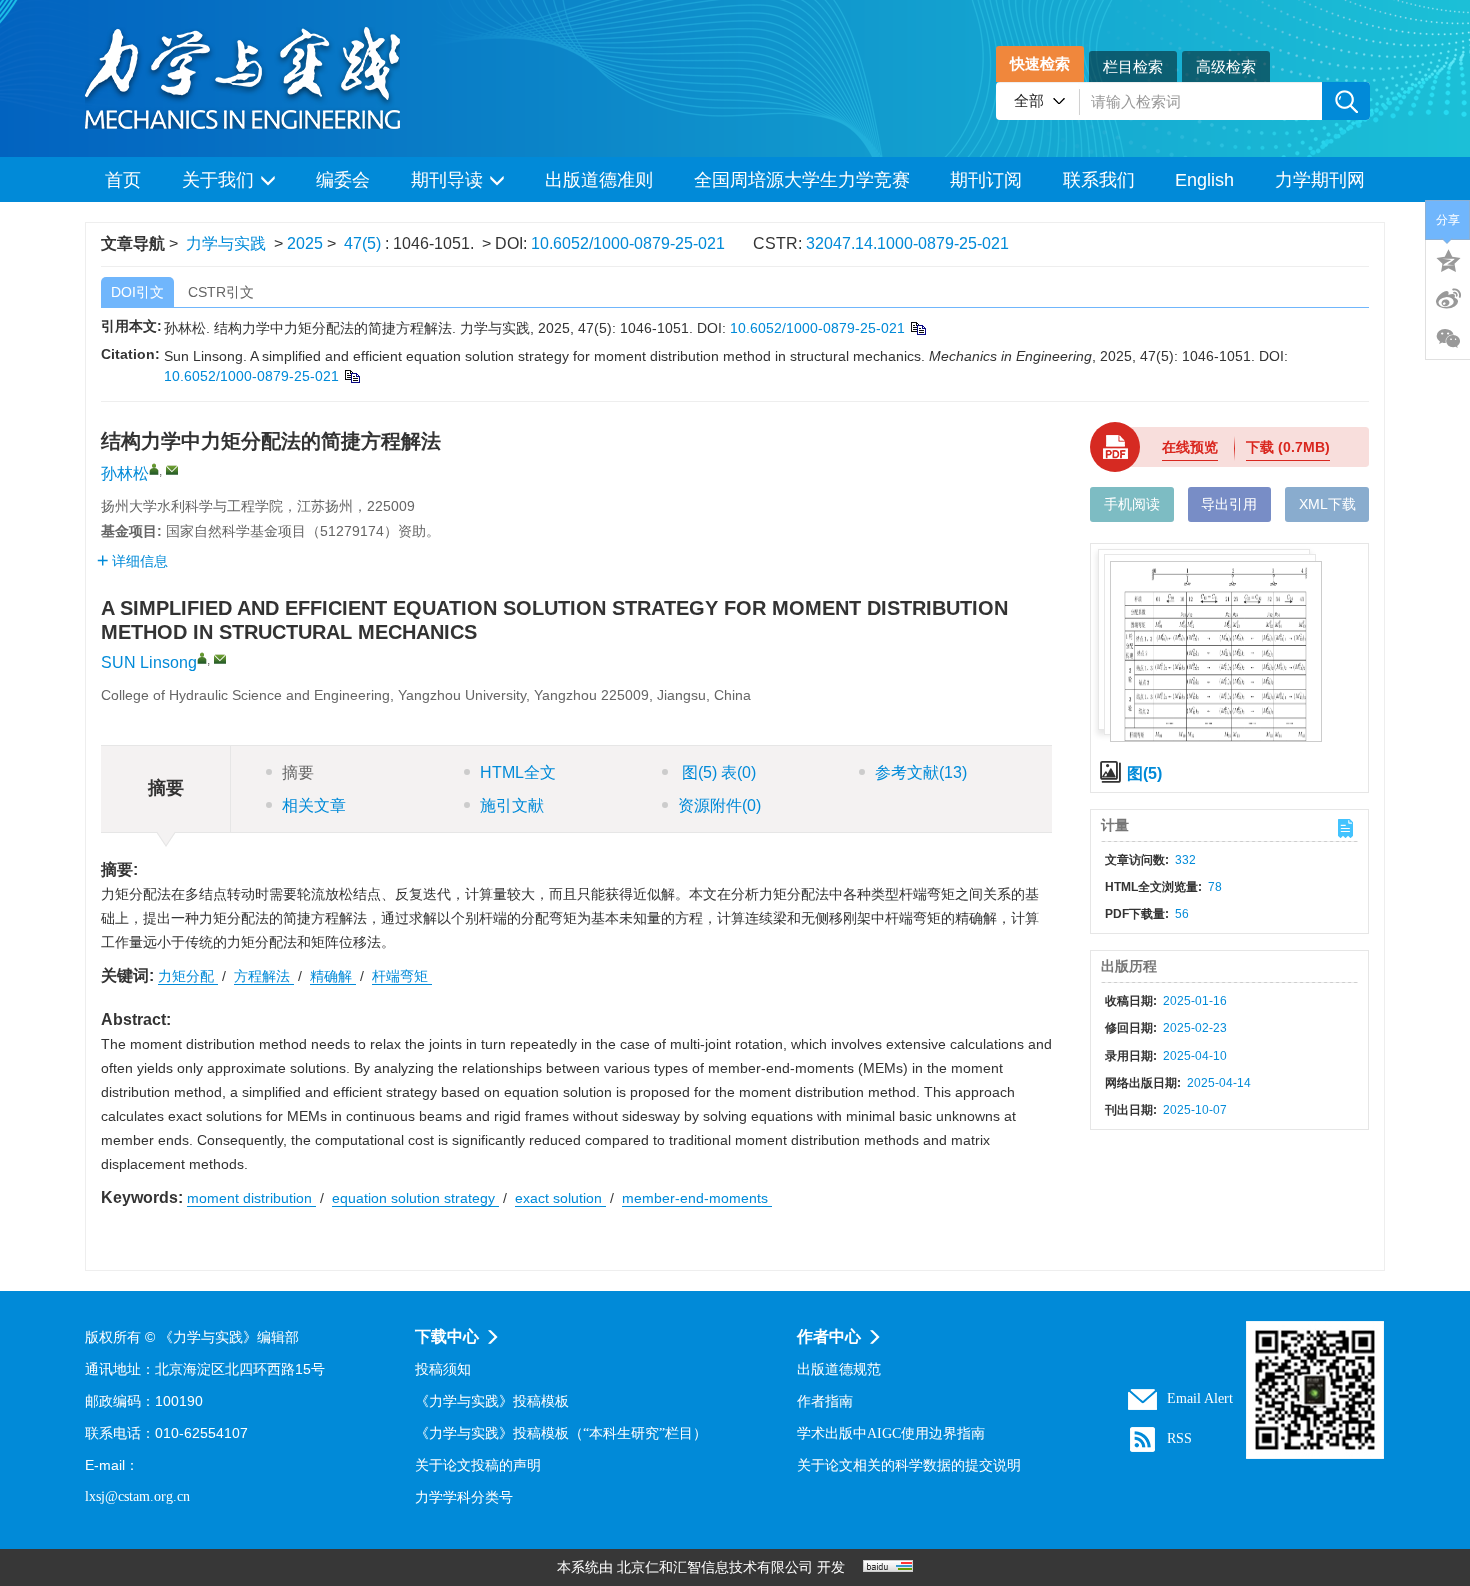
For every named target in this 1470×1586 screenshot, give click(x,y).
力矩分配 (188, 976)
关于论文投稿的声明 (478, 1465)
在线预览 (1190, 447)
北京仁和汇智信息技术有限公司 (715, 1567)
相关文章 (314, 805)
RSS (1179, 1438)
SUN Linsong (149, 662)
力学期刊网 (1320, 180)
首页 (123, 180)
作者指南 (825, 1401)
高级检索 (1226, 66)
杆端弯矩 (402, 976)
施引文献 (512, 805)
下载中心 (447, 1336)
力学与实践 (226, 243)
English (1204, 180)
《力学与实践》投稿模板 (492, 1401)
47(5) (364, 243)
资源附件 (719, 805)
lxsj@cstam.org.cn (137, 1496)
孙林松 (125, 473)
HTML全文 (518, 772)
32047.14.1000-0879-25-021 (907, 243)
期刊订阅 (986, 180)
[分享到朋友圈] (1448, 339)
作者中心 (829, 1336)
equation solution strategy (415, 1198)
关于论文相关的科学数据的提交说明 (909, 1465)
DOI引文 (137, 292)
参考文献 (921, 772)
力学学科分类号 (464, 1497)
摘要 (298, 772)
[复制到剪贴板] (917, 328)
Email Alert (1200, 1398)
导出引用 (1229, 504)
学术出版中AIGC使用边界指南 (891, 1433)
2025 (305, 243)
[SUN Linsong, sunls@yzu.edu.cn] (202, 658)
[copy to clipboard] (351, 376)
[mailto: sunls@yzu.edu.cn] (220, 659)
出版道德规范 (839, 1369)
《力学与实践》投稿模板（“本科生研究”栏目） (561, 1433)
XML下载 (1327, 504)
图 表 (717, 772)
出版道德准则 (599, 180)
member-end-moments (697, 1198)
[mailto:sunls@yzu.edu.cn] (172, 470)
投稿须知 (443, 1369)
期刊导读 (447, 180)
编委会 (343, 180)
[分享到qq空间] (1448, 259)
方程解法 (264, 976)
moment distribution (251, 1198)
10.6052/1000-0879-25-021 (628, 243)
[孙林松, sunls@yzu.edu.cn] (154, 469)
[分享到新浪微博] (1448, 299)
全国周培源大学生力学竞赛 (802, 180)
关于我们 (218, 180)
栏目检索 (1133, 66)
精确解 (333, 976)
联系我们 (1099, 180)
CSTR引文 (221, 292)
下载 (1288, 447)
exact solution (560, 1198)
